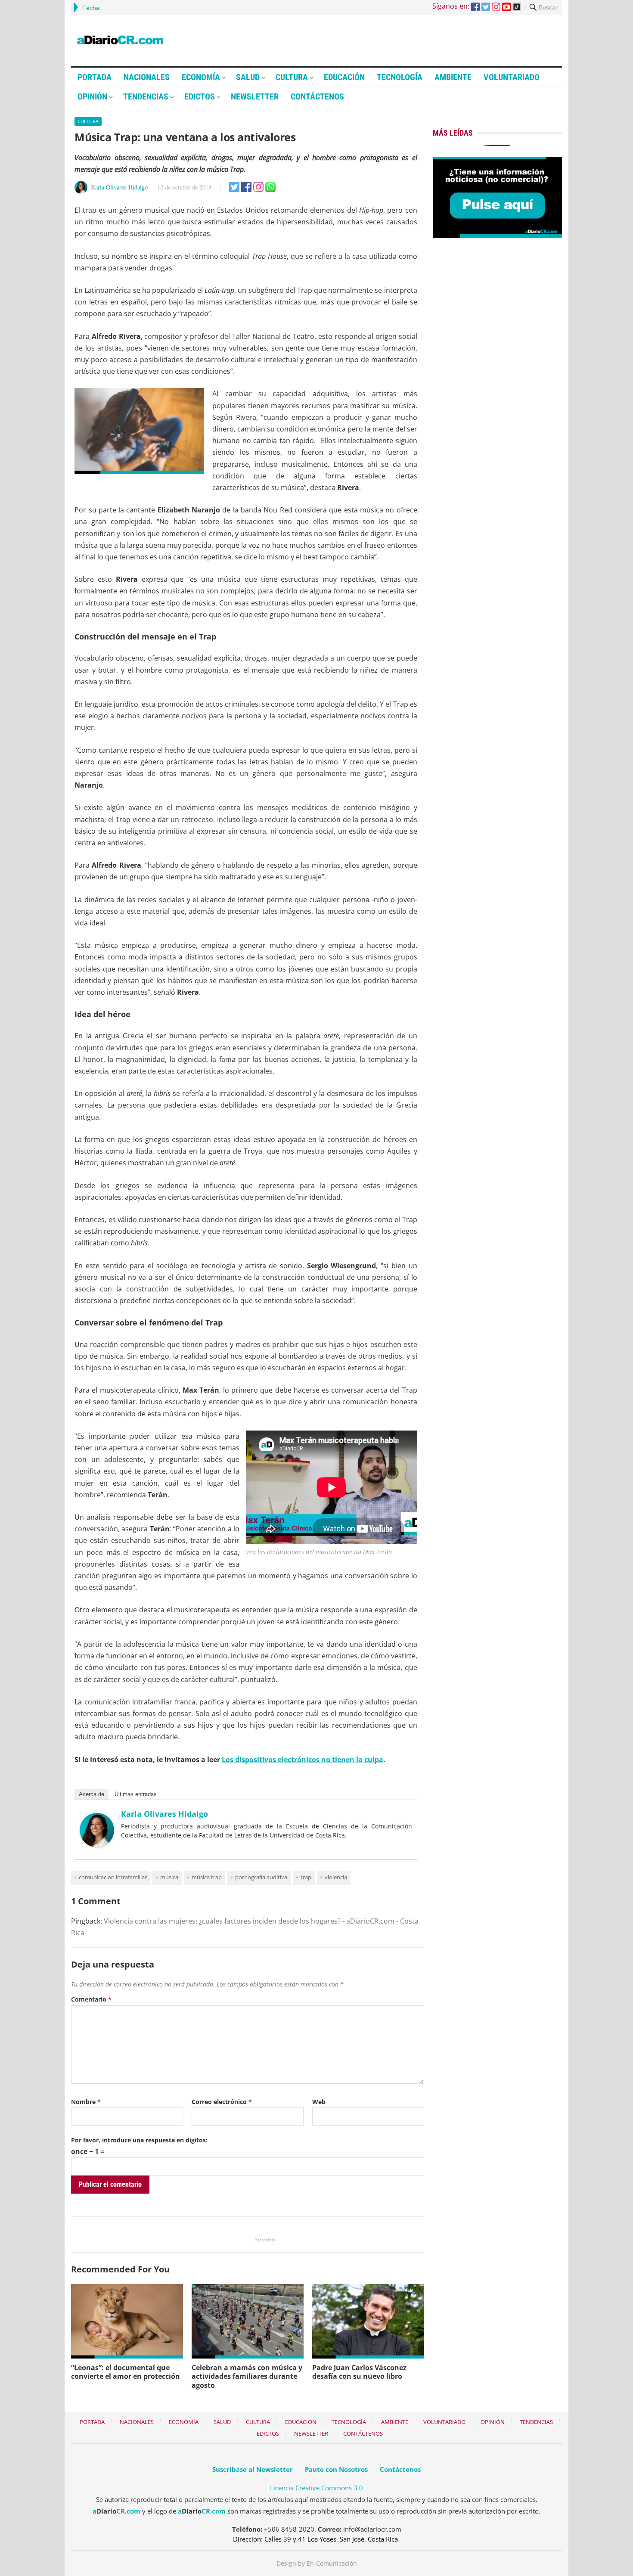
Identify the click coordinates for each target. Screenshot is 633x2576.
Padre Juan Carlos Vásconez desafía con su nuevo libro (359, 2372)
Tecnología (400, 77)
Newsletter (255, 96)
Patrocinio (265, 2240)
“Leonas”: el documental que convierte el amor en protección (126, 2372)
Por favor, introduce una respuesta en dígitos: (139, 2140)
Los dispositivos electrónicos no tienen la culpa (303, 1760)
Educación (344, 77)
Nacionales (147, 77)
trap (306, 1877)
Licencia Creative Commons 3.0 (316, 2488)
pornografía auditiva (261, 1877)
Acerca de (92, 1794)
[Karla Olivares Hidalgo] (97, 1845)
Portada (95, 77)
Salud (248, 77)
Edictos (200, 96)
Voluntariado (512, 77)
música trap (207, 1877)
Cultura (292, 77)
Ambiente (453, 77)
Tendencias (146, 96)
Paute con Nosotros (336, 2469)
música (169, 1877)
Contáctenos (317, 96)
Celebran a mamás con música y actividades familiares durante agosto (247, 2377)
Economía (201, 77)
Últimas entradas (136, 1794)
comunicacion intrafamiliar (113, 1877)
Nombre (86, 2102)
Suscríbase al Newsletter (253, 2469)
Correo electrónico (222, 2102)
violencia (336, 1877)
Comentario (91, 1999)
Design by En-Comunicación (317, 2563)
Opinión (92, 96)
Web (319, 2102)
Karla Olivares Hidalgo (119, 187)
